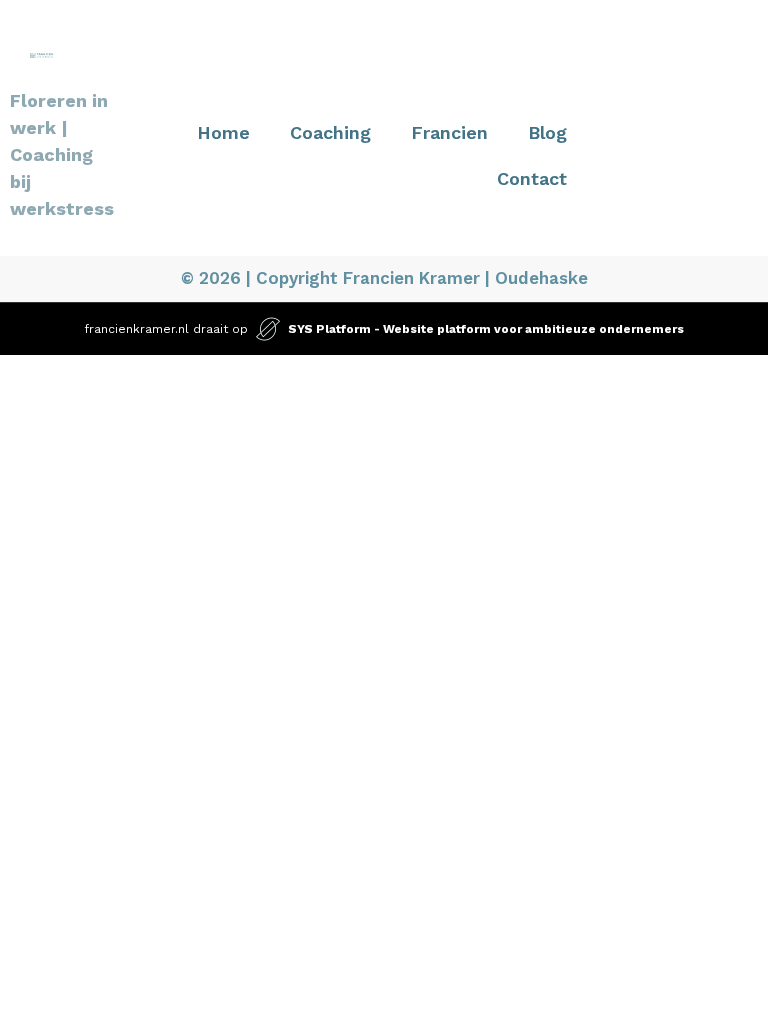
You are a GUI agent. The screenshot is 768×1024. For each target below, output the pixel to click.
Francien (449, 132)
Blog (547, 132)
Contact (532, 178)
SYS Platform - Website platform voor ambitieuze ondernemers (486, 329)
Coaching (330, 132)
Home (223, 132)
